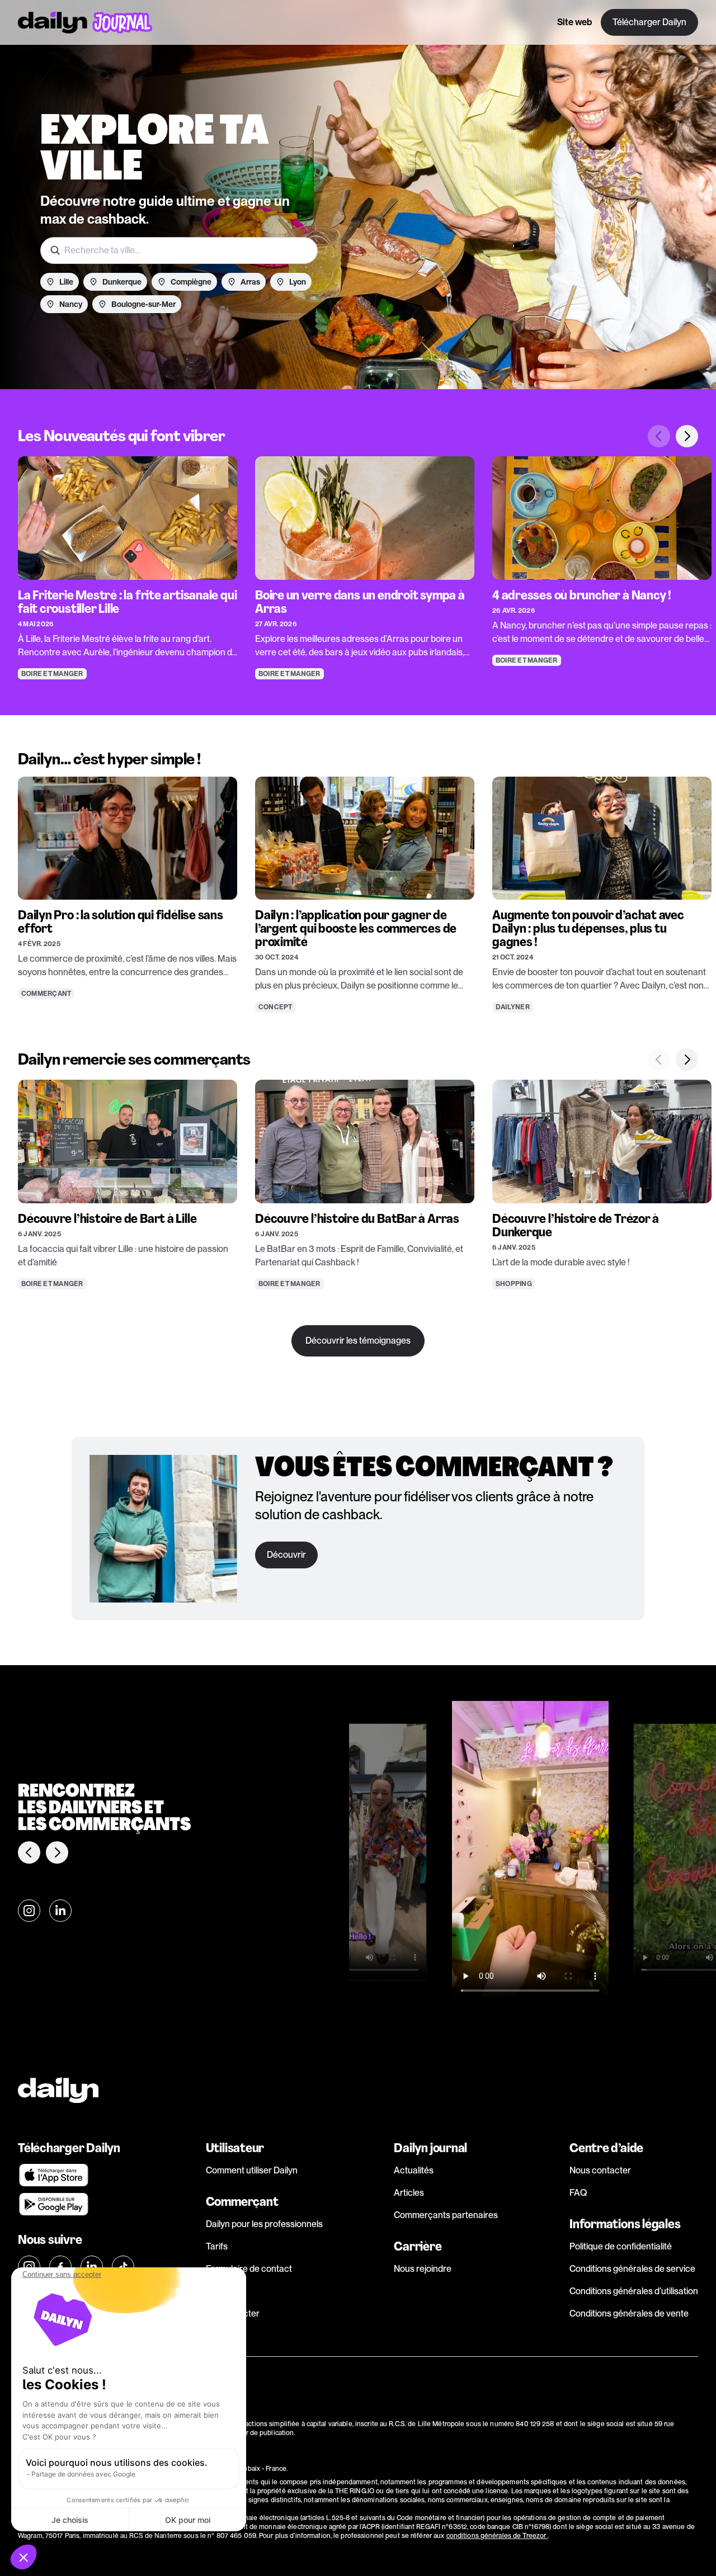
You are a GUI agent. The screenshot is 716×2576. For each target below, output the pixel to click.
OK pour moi (188, 2520)
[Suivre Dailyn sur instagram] (29, 1911)
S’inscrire (224, 2291)
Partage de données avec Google (83, 2474)
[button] (23, 2557)
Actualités (414, 2170)
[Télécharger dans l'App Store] (76, 2175)
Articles (409, 2193)
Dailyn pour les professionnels (264, 2224)
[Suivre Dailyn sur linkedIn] (60, 1911)
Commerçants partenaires (446, 2215)
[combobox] (179, 250)
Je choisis (70, 2520)
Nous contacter (600, 2170)
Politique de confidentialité (621, 2246)
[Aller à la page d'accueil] (85, 22)
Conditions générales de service (632, 2269)
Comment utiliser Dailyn (252, 2170)
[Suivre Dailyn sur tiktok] (123, 2267)
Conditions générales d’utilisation (634, 2291)
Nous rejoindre (423, 2269)
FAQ (578, 2193)
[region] (358, 552)
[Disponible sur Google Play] (76, 2204)
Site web (574, 22)
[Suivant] (687, 436)
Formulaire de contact (249, 2269)
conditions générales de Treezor (497, 2536)
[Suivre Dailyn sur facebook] (60, 2267)
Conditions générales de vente (629, 2313)
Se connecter (233, 2313)
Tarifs (217, 2246)
